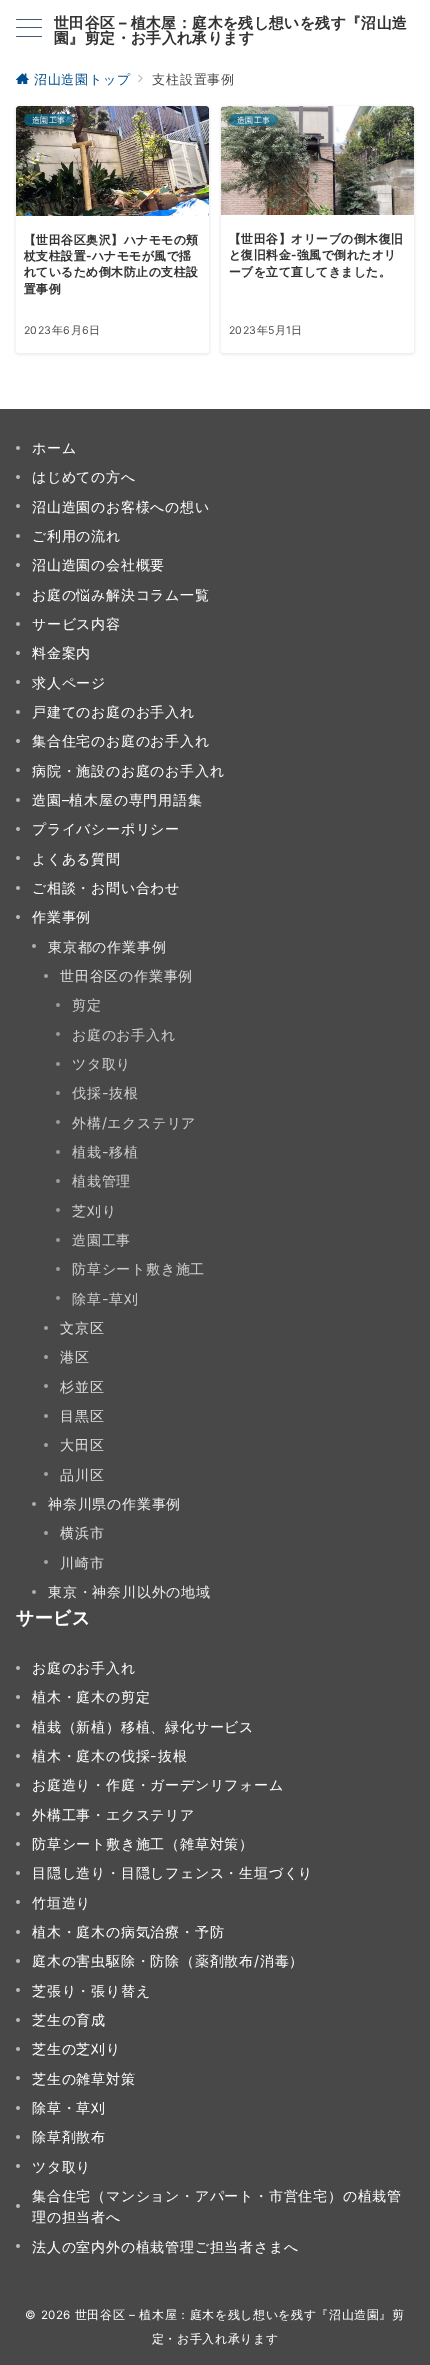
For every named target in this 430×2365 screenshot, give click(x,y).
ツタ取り (101, 1063)
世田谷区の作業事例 (126, 975)
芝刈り (94, 1210)
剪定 (87, 1004)
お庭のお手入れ (124, 1034)
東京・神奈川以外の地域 (129, 1591)
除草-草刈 (105, 1298)
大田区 (82, 1444)
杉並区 (82, 1386)
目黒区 (82, 1415)
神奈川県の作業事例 (114, 1503)
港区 (75, 1356)
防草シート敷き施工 (138, 1268)
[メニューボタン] (29, 29)
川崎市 (82, 1562)
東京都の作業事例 (107, 946)
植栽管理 (101, 1180)
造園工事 (101, 1239)
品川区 (82, 1474)
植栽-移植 (105, 1151)
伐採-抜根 (105, 1092)
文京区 (82, 1327)
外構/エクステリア (134, 1122)
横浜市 (82, 1532)
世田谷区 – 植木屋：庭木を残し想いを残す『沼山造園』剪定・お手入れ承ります (230, 30)
